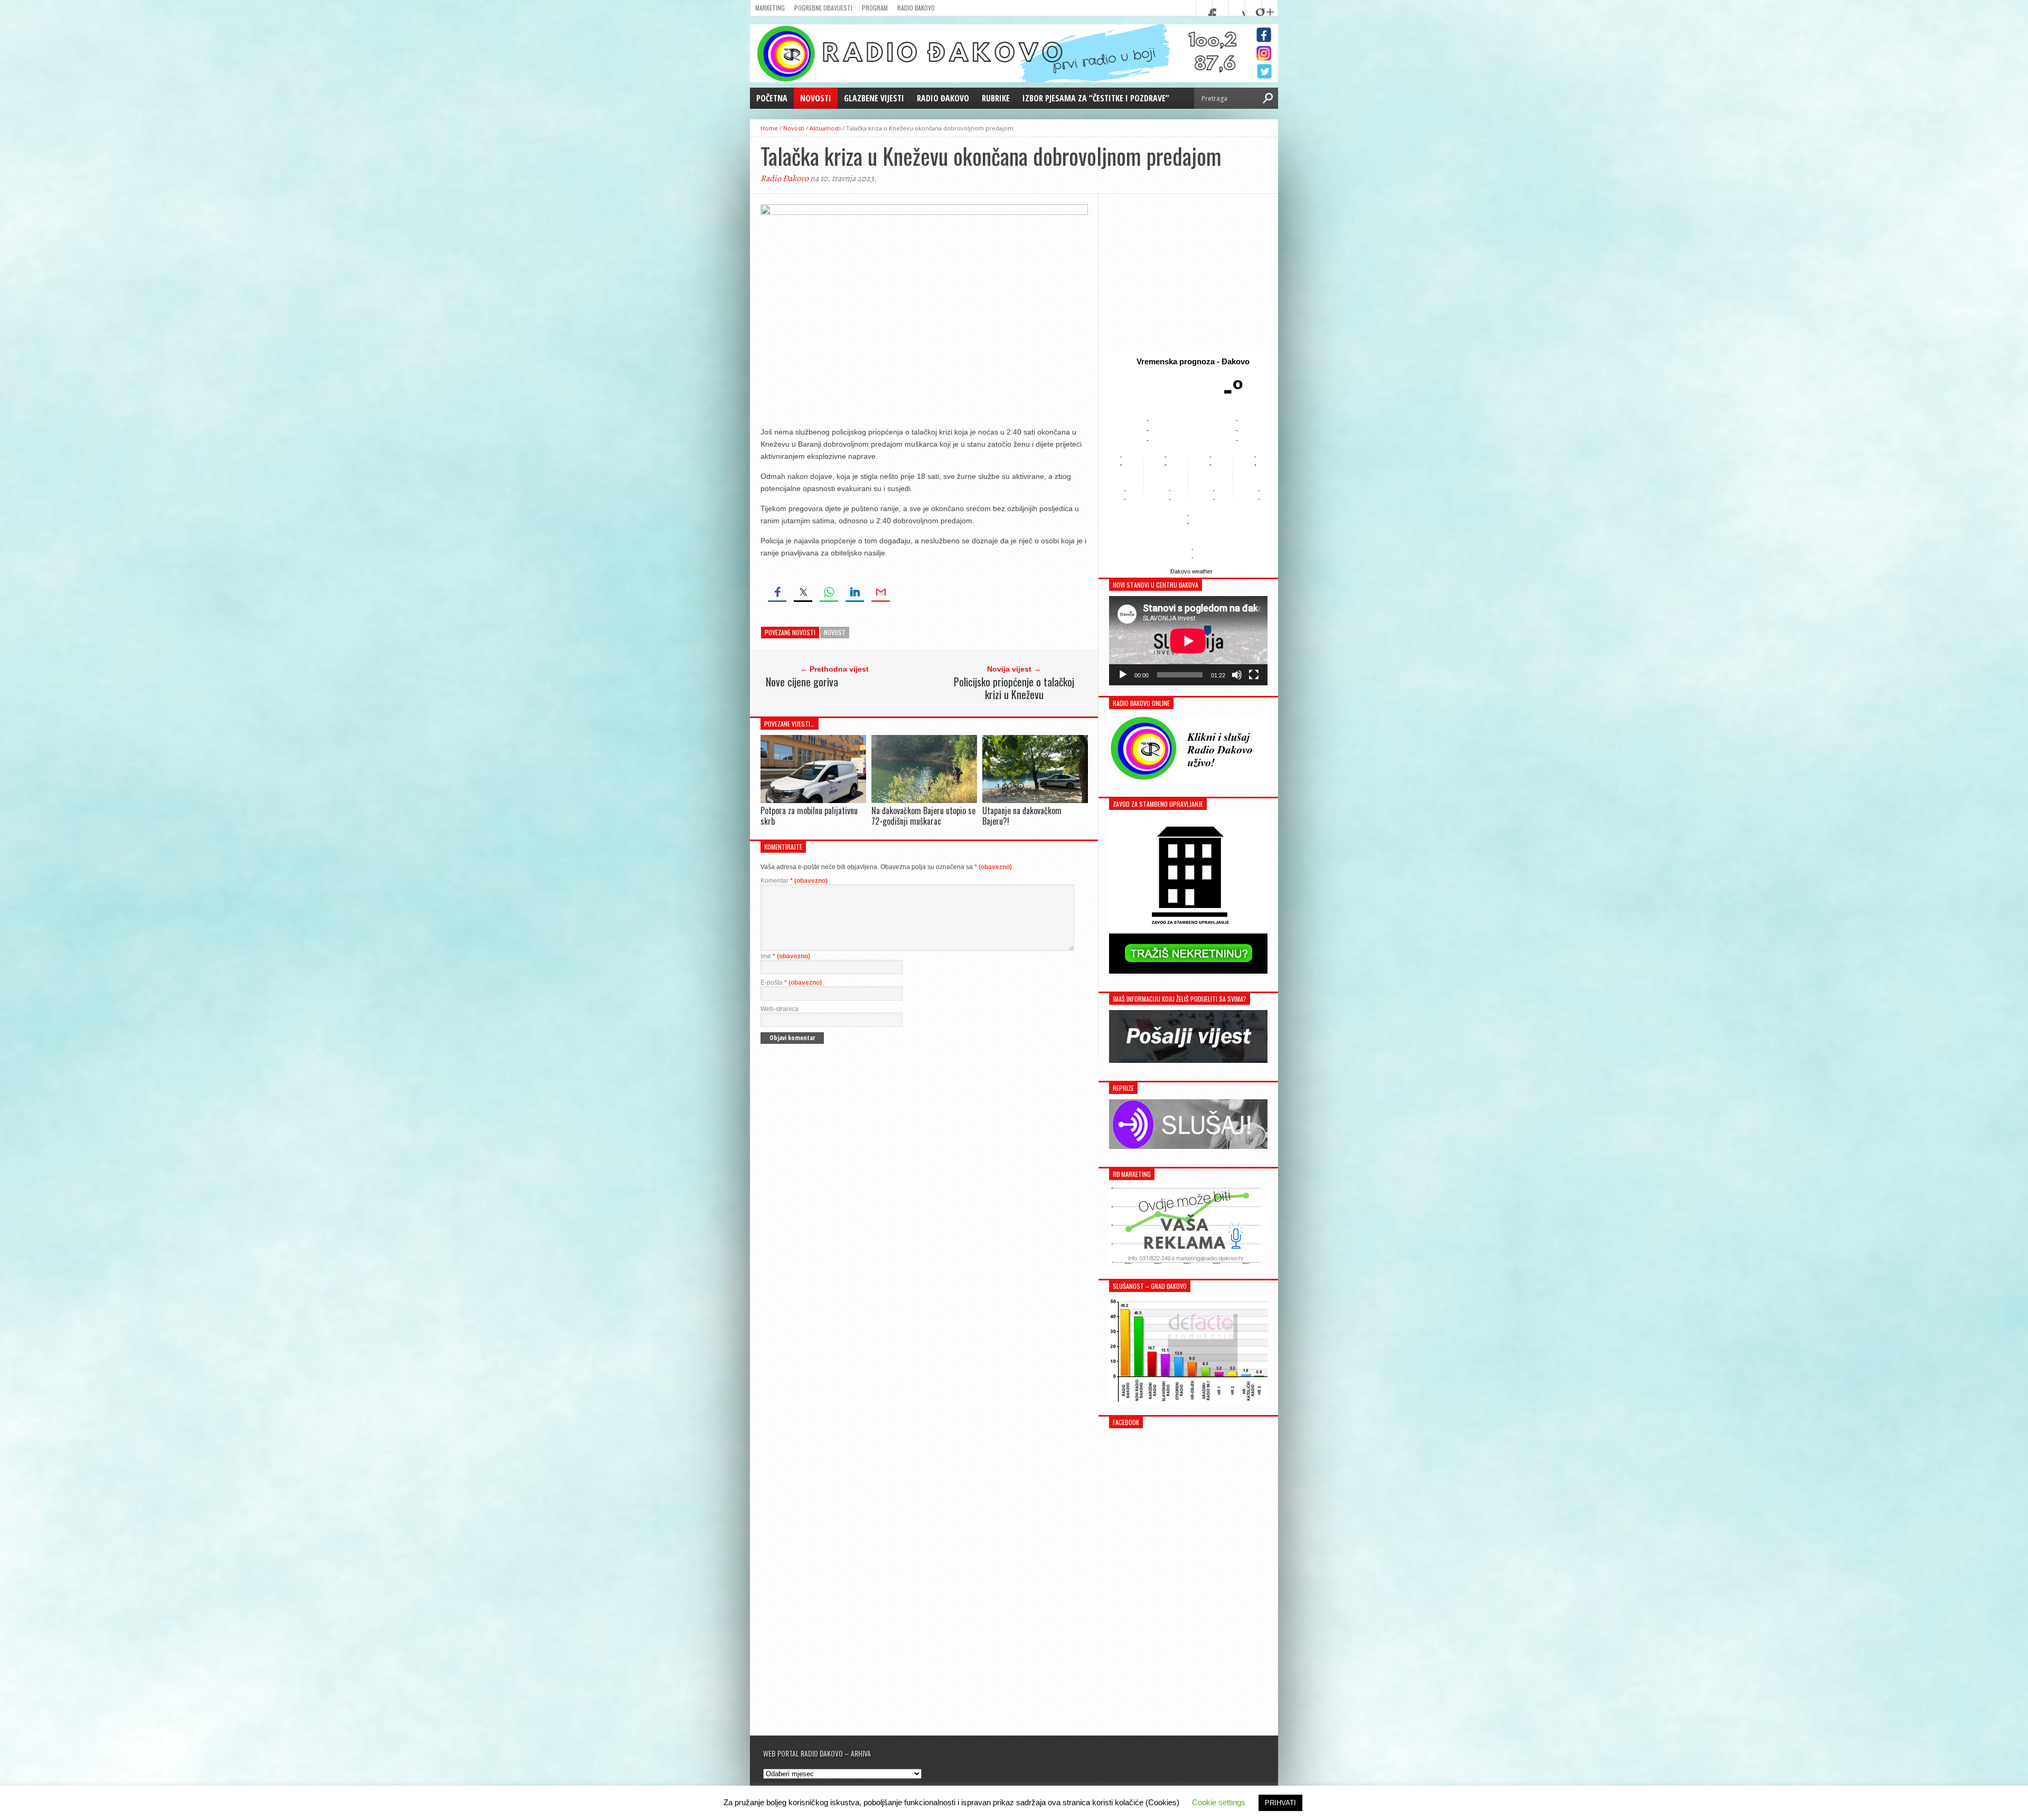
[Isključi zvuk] (1237, 675)
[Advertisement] (1188, 273)
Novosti (816, 98)
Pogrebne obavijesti (823, 8)
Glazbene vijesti (874, 98)
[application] (1188, 641)
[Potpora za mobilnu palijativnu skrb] (813, 800)
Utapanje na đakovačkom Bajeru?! (1022, 815)
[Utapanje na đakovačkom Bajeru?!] (1035, 801)
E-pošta (791, 983)
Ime (785, 956)
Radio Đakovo (916, 8)
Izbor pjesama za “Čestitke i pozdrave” (1096, 98)
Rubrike (996, 98)
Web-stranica (780, 1009)
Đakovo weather (1191, 571)
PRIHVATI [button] (1280, 1803)
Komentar (794, 881)
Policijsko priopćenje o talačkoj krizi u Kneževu (1014, 688)
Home (769, 128)
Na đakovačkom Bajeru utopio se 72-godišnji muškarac (923, 815)
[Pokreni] (1123, 675)
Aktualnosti (825, 128)
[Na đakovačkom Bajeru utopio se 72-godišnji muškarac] (924, 800)
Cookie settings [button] (1219, 1802)
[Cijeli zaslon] (1254, 675)
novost (835, 632)
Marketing (770, 8)
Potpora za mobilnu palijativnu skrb (809, 815)
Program (875, 8)
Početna (772, 98)
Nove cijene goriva (802, 682)
